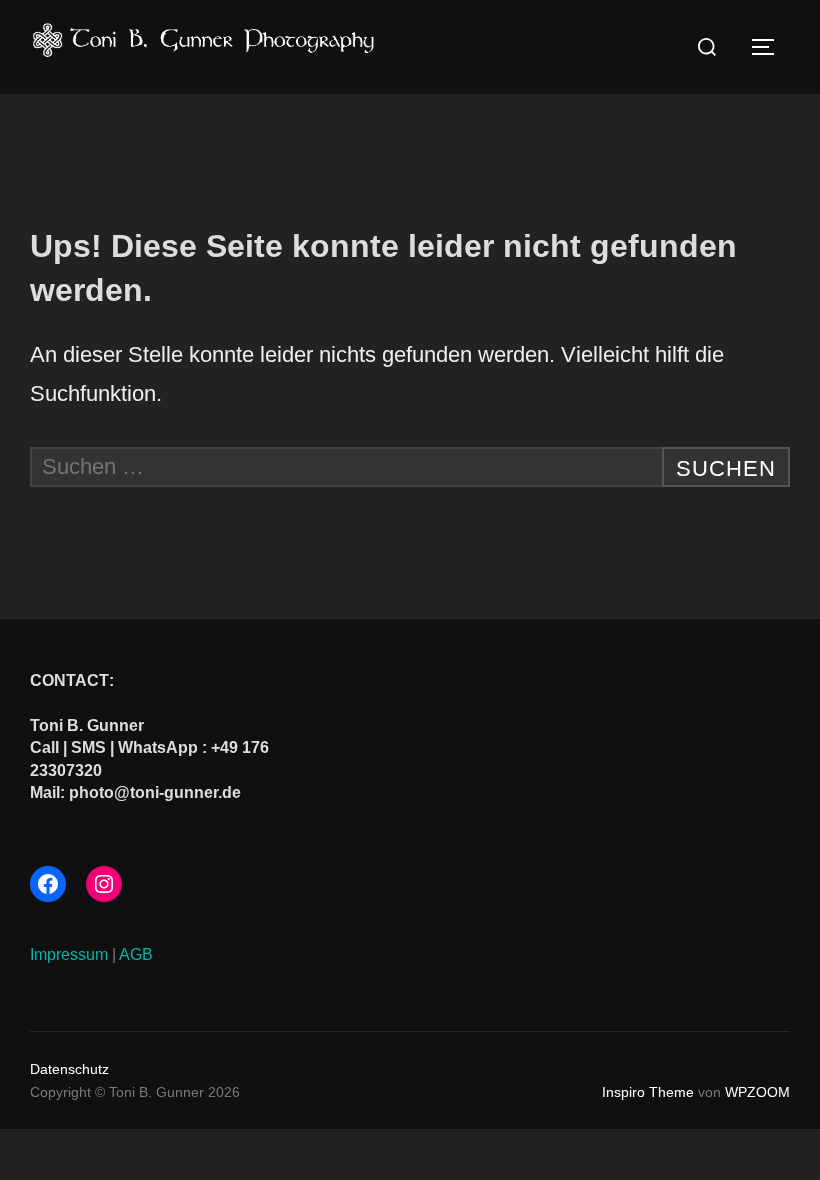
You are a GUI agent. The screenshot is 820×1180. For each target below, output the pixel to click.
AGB (136, 954)
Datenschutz (69, 1069)
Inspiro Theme (648, 1092)
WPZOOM (757, 1092)
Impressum (69, 954)
